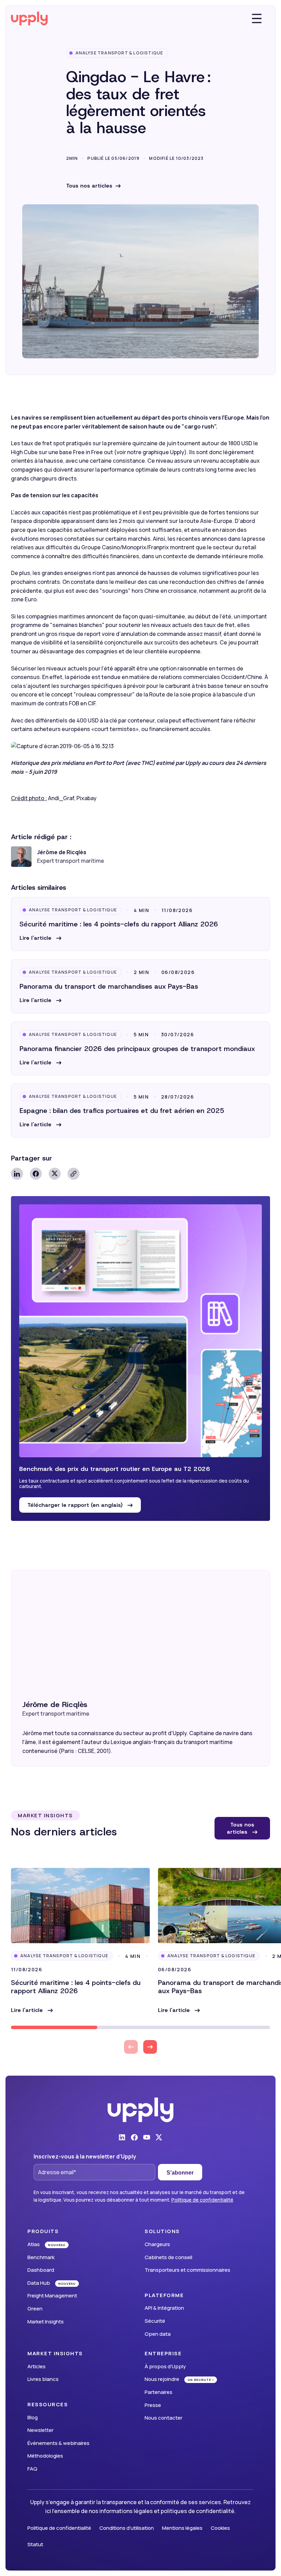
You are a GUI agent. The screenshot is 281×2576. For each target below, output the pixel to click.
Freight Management (52, 2296)
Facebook (36, 1174)
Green (35, 2309)
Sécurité (155, 2321)
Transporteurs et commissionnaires (187, 2270)
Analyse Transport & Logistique (119, 53)
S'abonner (180, 2173)
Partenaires (158, 2392)
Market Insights (46, 2322)
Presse (153, 2405)
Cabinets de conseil (168, 2257)
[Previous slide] (131, 2047)
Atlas (34, 2244)
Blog (33, 2417)
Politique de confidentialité (202, 2200)
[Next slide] (150, 2047)
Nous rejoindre (162, 2379)
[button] (40, 938)
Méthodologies (45, 2456)
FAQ (32, 2469)
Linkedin (17, 1174)
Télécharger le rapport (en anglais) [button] (76, 1505)
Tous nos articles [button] (241, 1828)
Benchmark (41, 2257)
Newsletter (40, 2430)
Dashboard (41, 2270)
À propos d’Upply (165, 2366)
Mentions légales (182, 2528)
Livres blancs (43, 2379)
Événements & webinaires (58, 2443)
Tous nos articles (89, 186)
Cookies (220, 2528)
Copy (74, 1174)
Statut (35, 2544)
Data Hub (39, 2283)
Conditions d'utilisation (127, 2528)
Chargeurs (157, 2244)
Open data (158, 2334)
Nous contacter (163, 2418)
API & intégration (164, 2308)
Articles (36, 2366)
